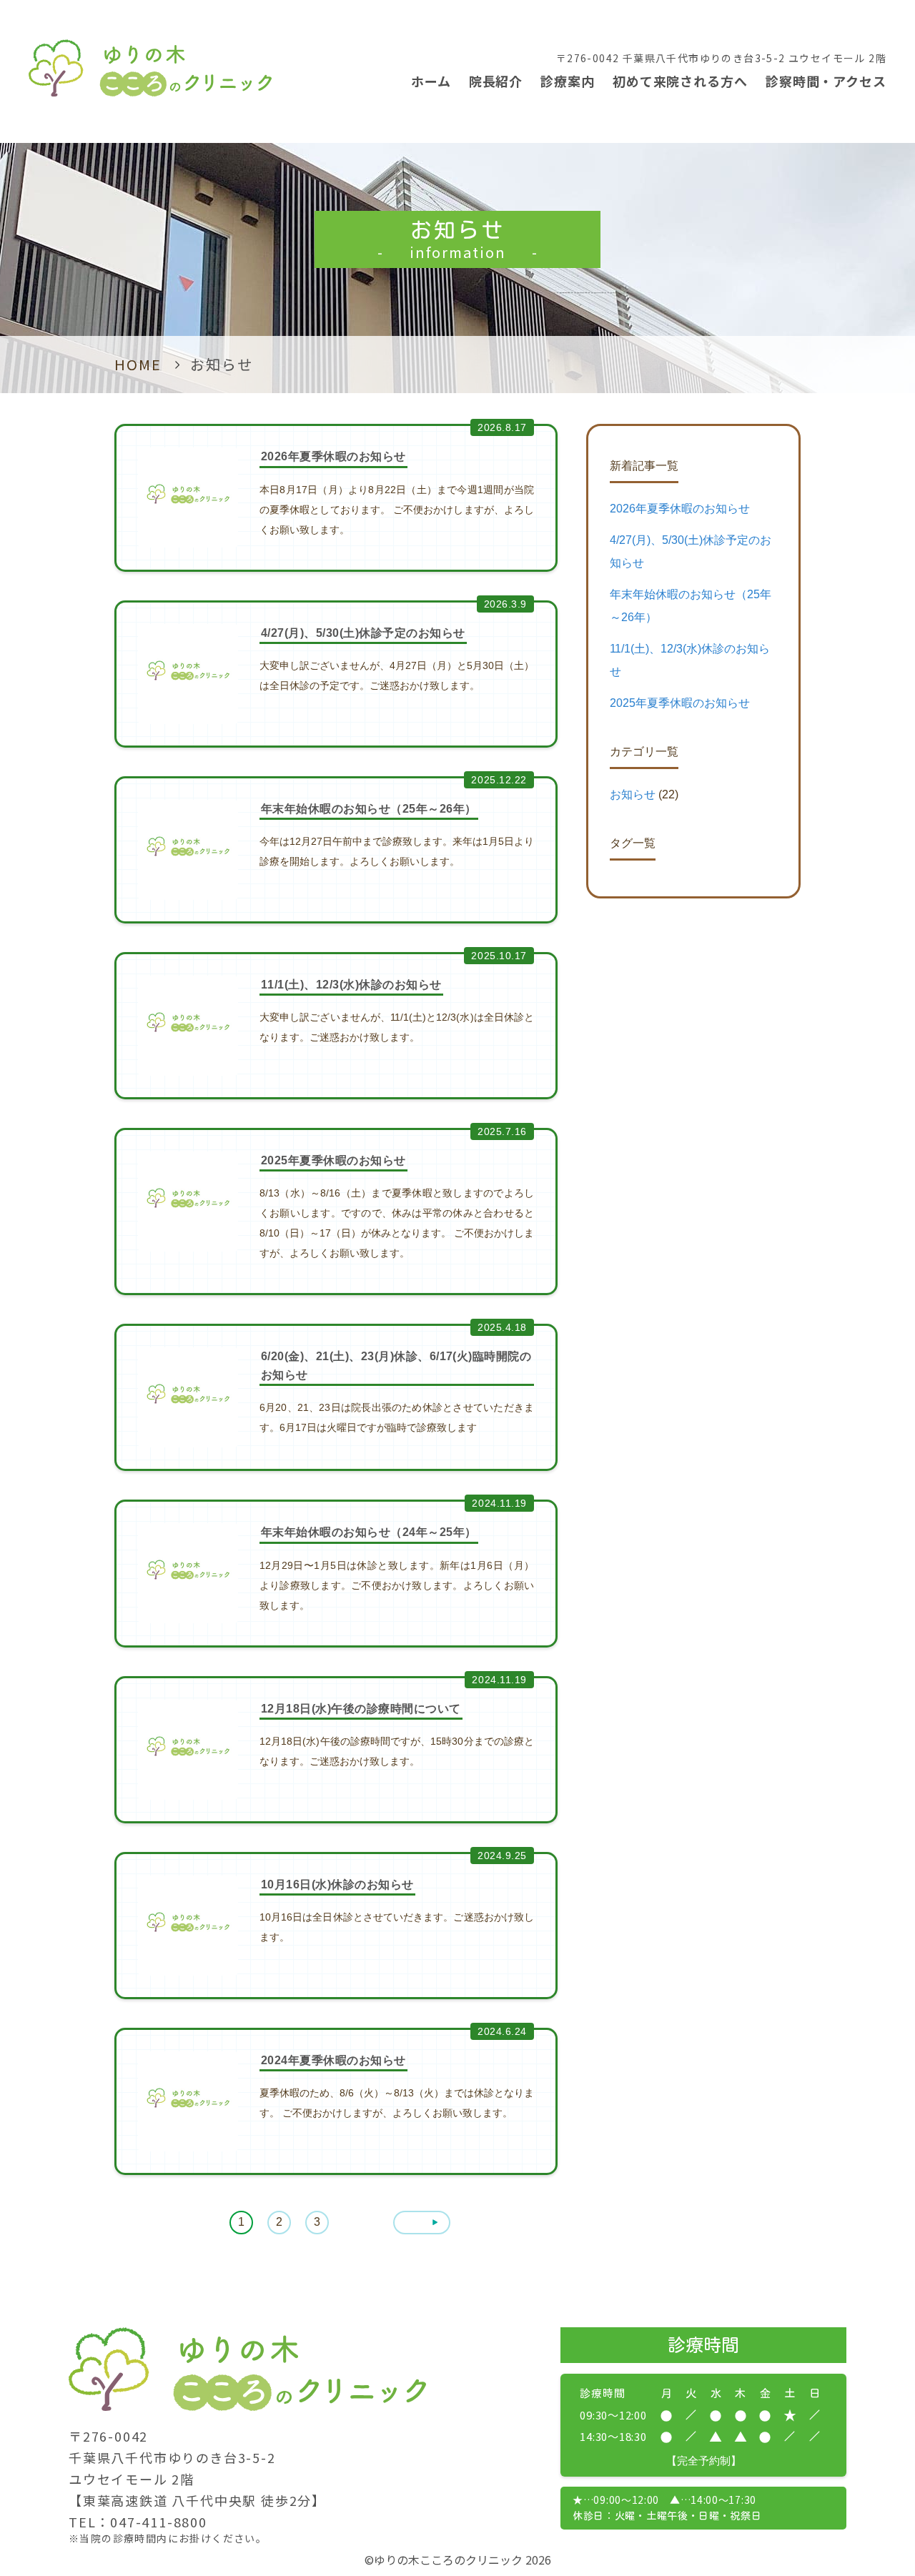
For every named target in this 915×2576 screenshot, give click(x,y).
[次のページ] (422, 2223)
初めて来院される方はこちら (807, 2401)
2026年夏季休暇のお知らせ (680, 509)
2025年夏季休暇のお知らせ (680, 703)
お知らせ (633, 794)
